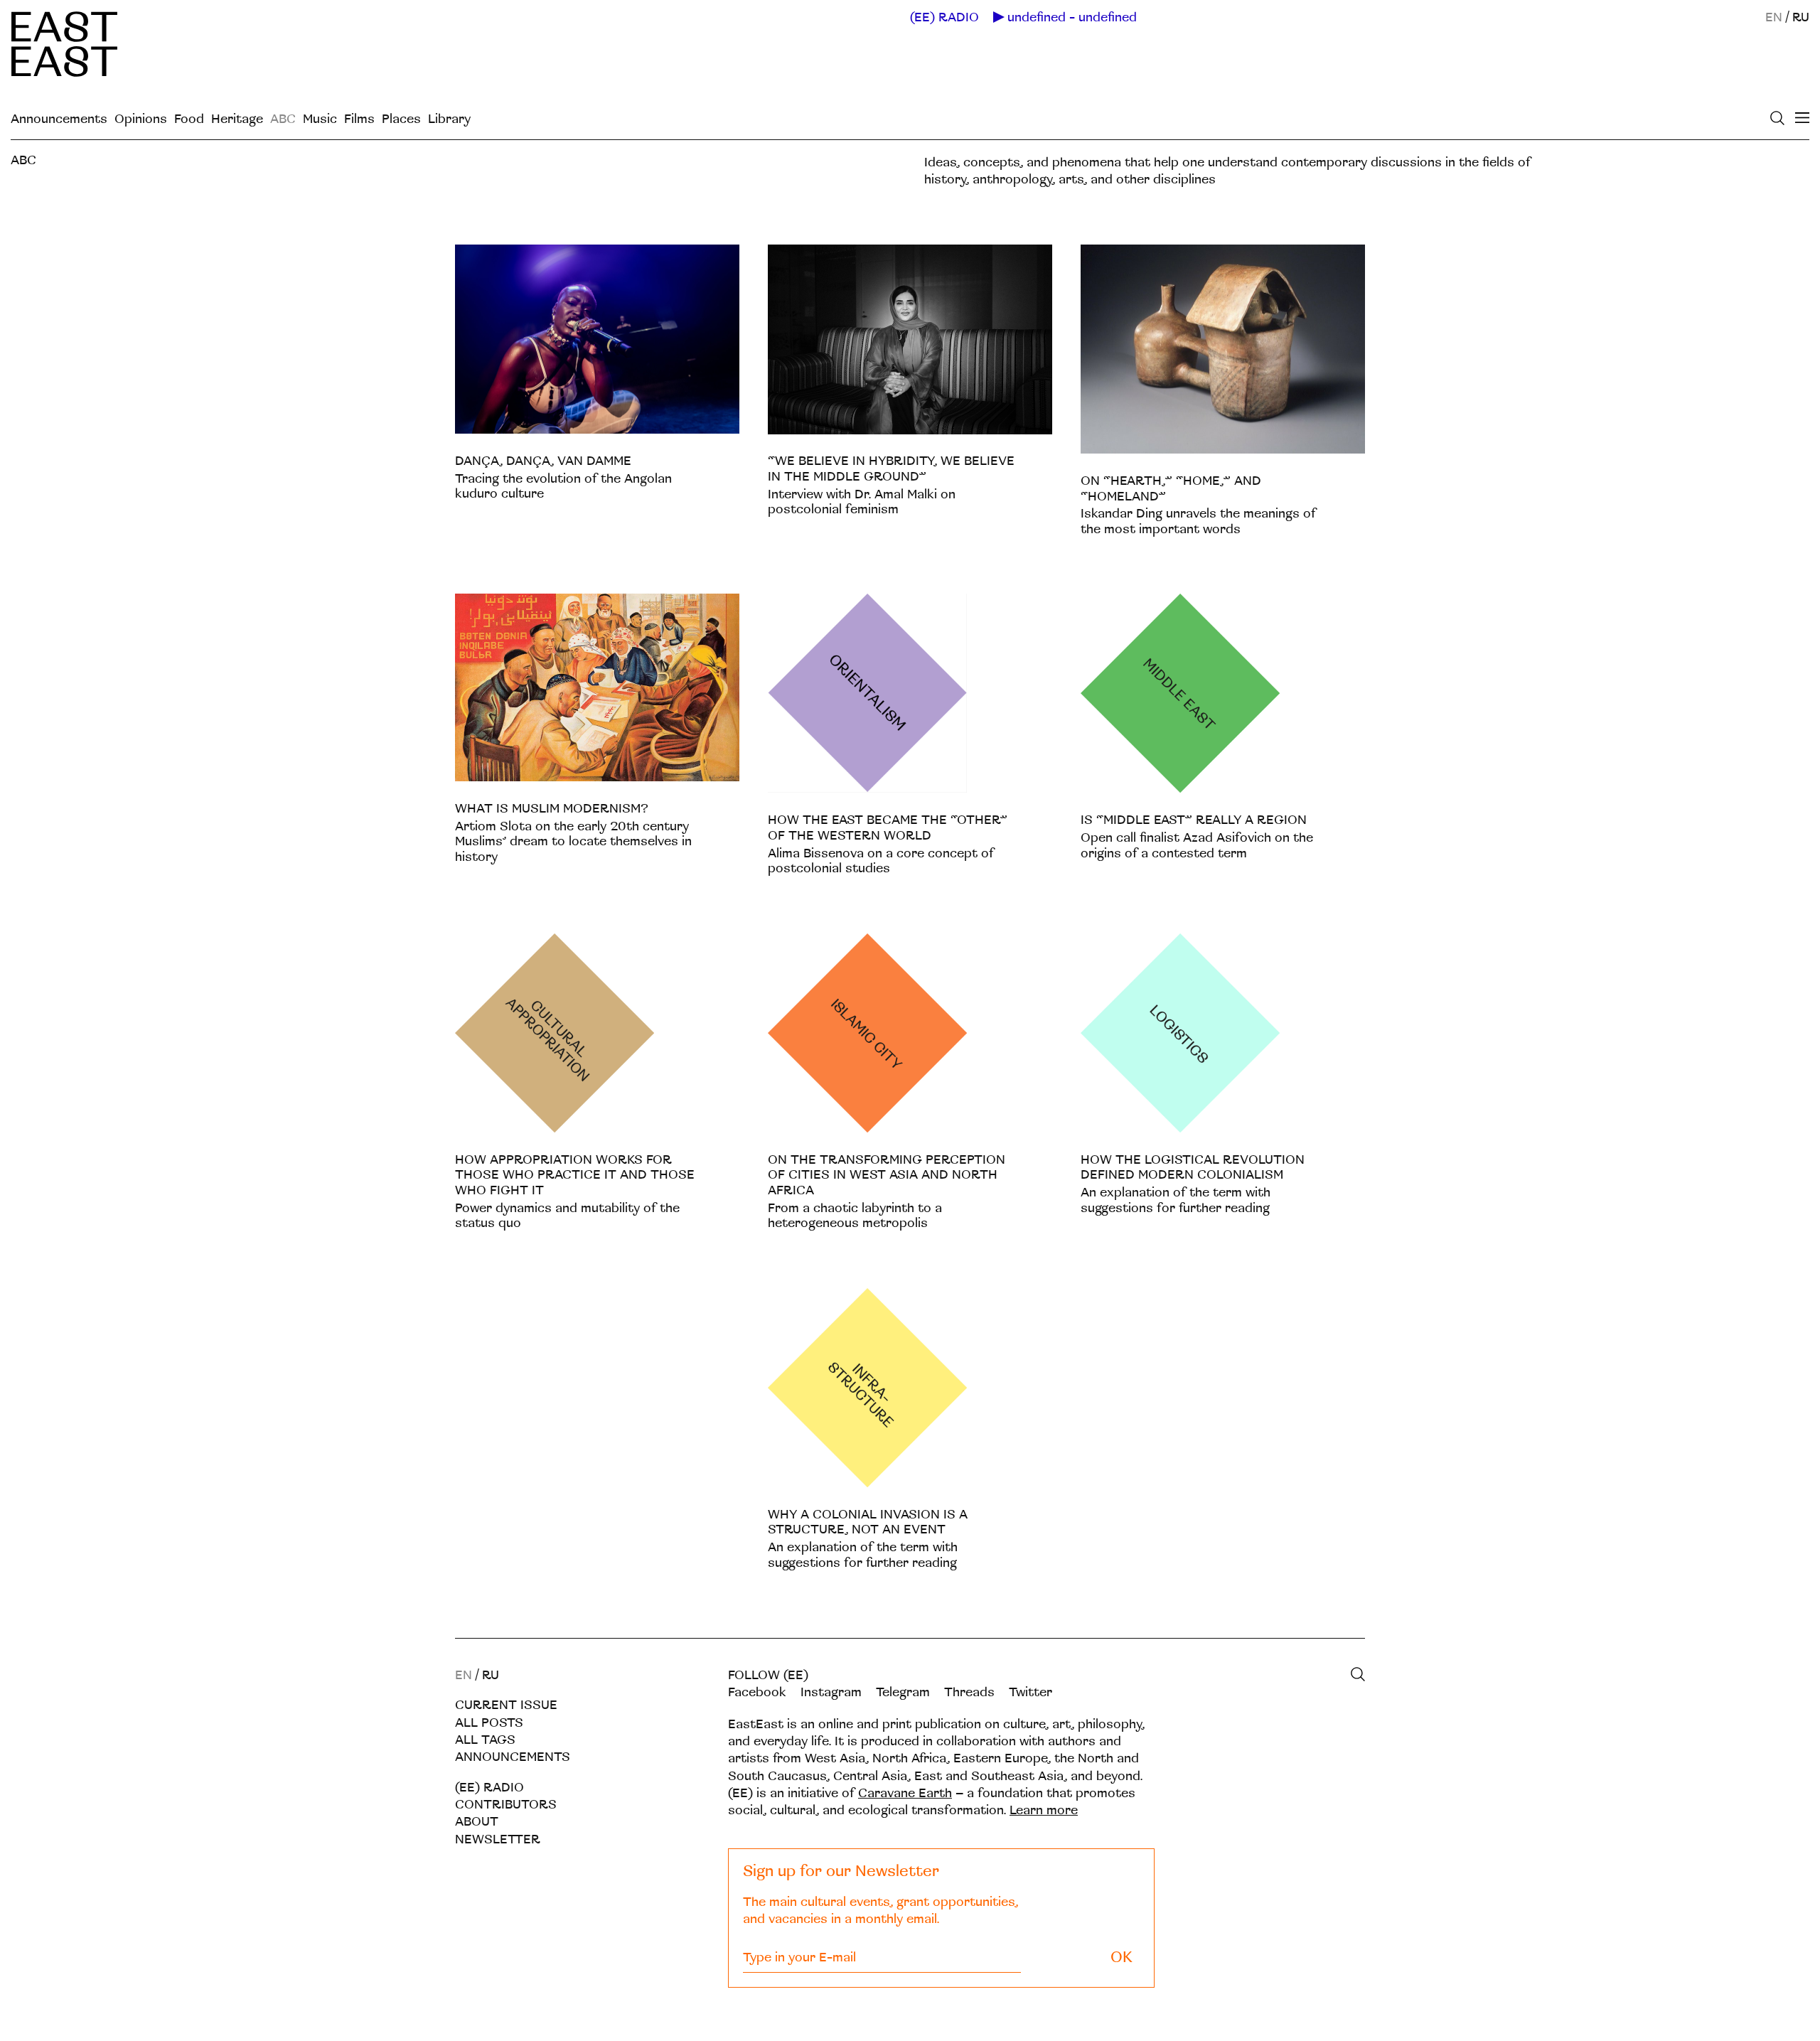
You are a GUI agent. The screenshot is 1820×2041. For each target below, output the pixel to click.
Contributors (506, 1805)
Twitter (1031, 1692)
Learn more (1044, 1810)
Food (189, 119)
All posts (489, 1723)
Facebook (757, 1692)
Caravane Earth (905, 1793)
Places (401, 119)
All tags (485, 1740)
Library (449, 119)
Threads (969, 1692)
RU (1801, 17)
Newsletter (498, 1839)
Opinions (141, 119)
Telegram (903, 1692)
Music (320, 119)
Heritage (237, 119)
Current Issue (506, 1705)
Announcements (59, 119)
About (477, 1822)
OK (1122, 1957)
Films (359, 119)
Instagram (831, 1692)
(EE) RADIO (944, 18)
